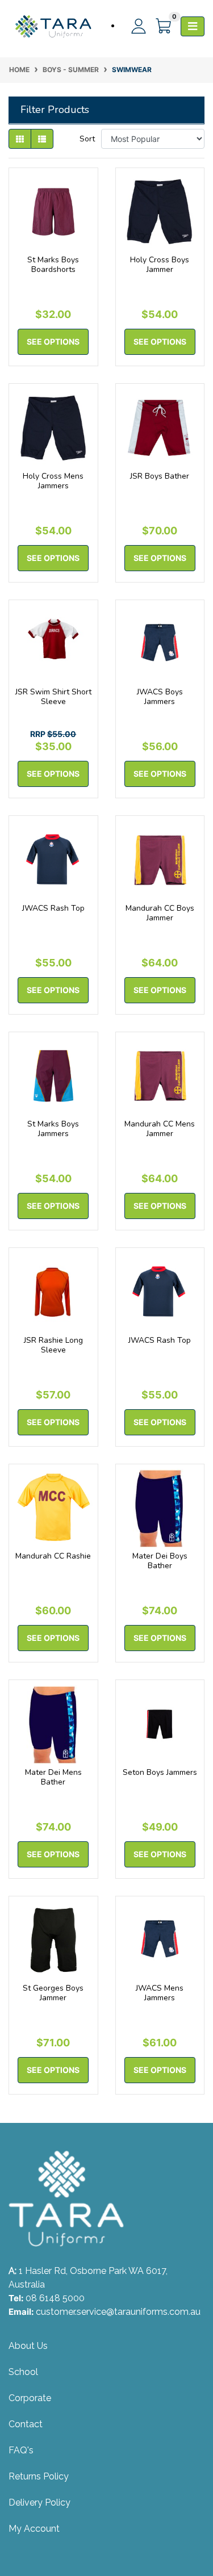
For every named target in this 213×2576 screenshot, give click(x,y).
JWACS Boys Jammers (160, 697)
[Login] (134, 26)
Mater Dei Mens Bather (53, 1777)
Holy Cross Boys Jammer (160, 265)
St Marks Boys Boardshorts (53, 265)
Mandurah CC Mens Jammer (160, 1129)
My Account (34, 2529)
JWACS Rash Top (53, 908)
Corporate (30, 2398)
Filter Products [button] (55, 110)
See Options (53, 342)
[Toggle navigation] (193, 26)
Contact (26, 2424)
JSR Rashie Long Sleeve (53, 1345)
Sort (87, 139)
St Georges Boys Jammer (53, 1993)
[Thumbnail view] (20, 139)
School (23, 2372)
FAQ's (21, 2450)
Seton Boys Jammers (160, 1772)
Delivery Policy (39, 2502)
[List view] (42, 139)
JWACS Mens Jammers (160, 1993)
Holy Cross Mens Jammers (53, 481)
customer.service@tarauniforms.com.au (118, 2312)
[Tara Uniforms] (53, 26)
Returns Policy (39, 2476)
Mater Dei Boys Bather (160, 1561)
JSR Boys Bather (160, 476)
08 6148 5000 (55, 2298)
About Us (28, 2346)
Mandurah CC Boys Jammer (160, 913)
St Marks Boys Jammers (53, 1129)
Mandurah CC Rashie (53, 1556)
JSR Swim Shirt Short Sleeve (53, 697)
